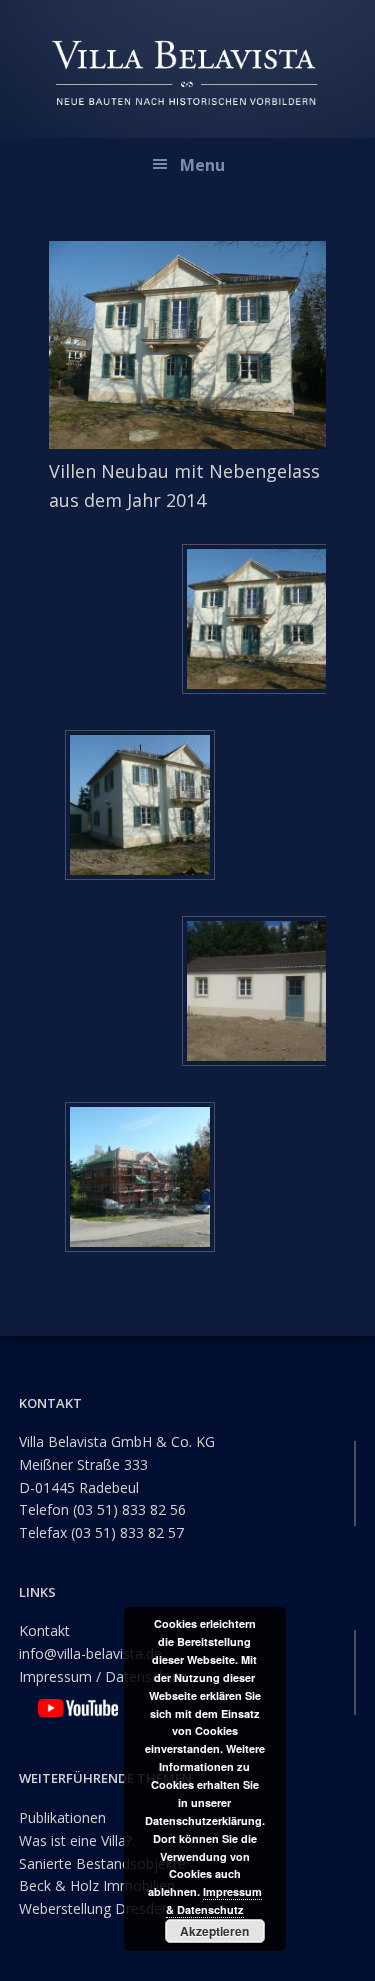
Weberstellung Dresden (94, 1908)
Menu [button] (202, 165)
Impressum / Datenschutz (103, 1676)
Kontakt (44, 1630)
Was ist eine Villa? (75, 1840)
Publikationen (62, 1817)
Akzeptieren (214, 1931)
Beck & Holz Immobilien (97, 1885)
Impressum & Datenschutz (214, 1900)
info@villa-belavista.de (90, 1653)
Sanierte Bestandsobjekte (102, 1863)
